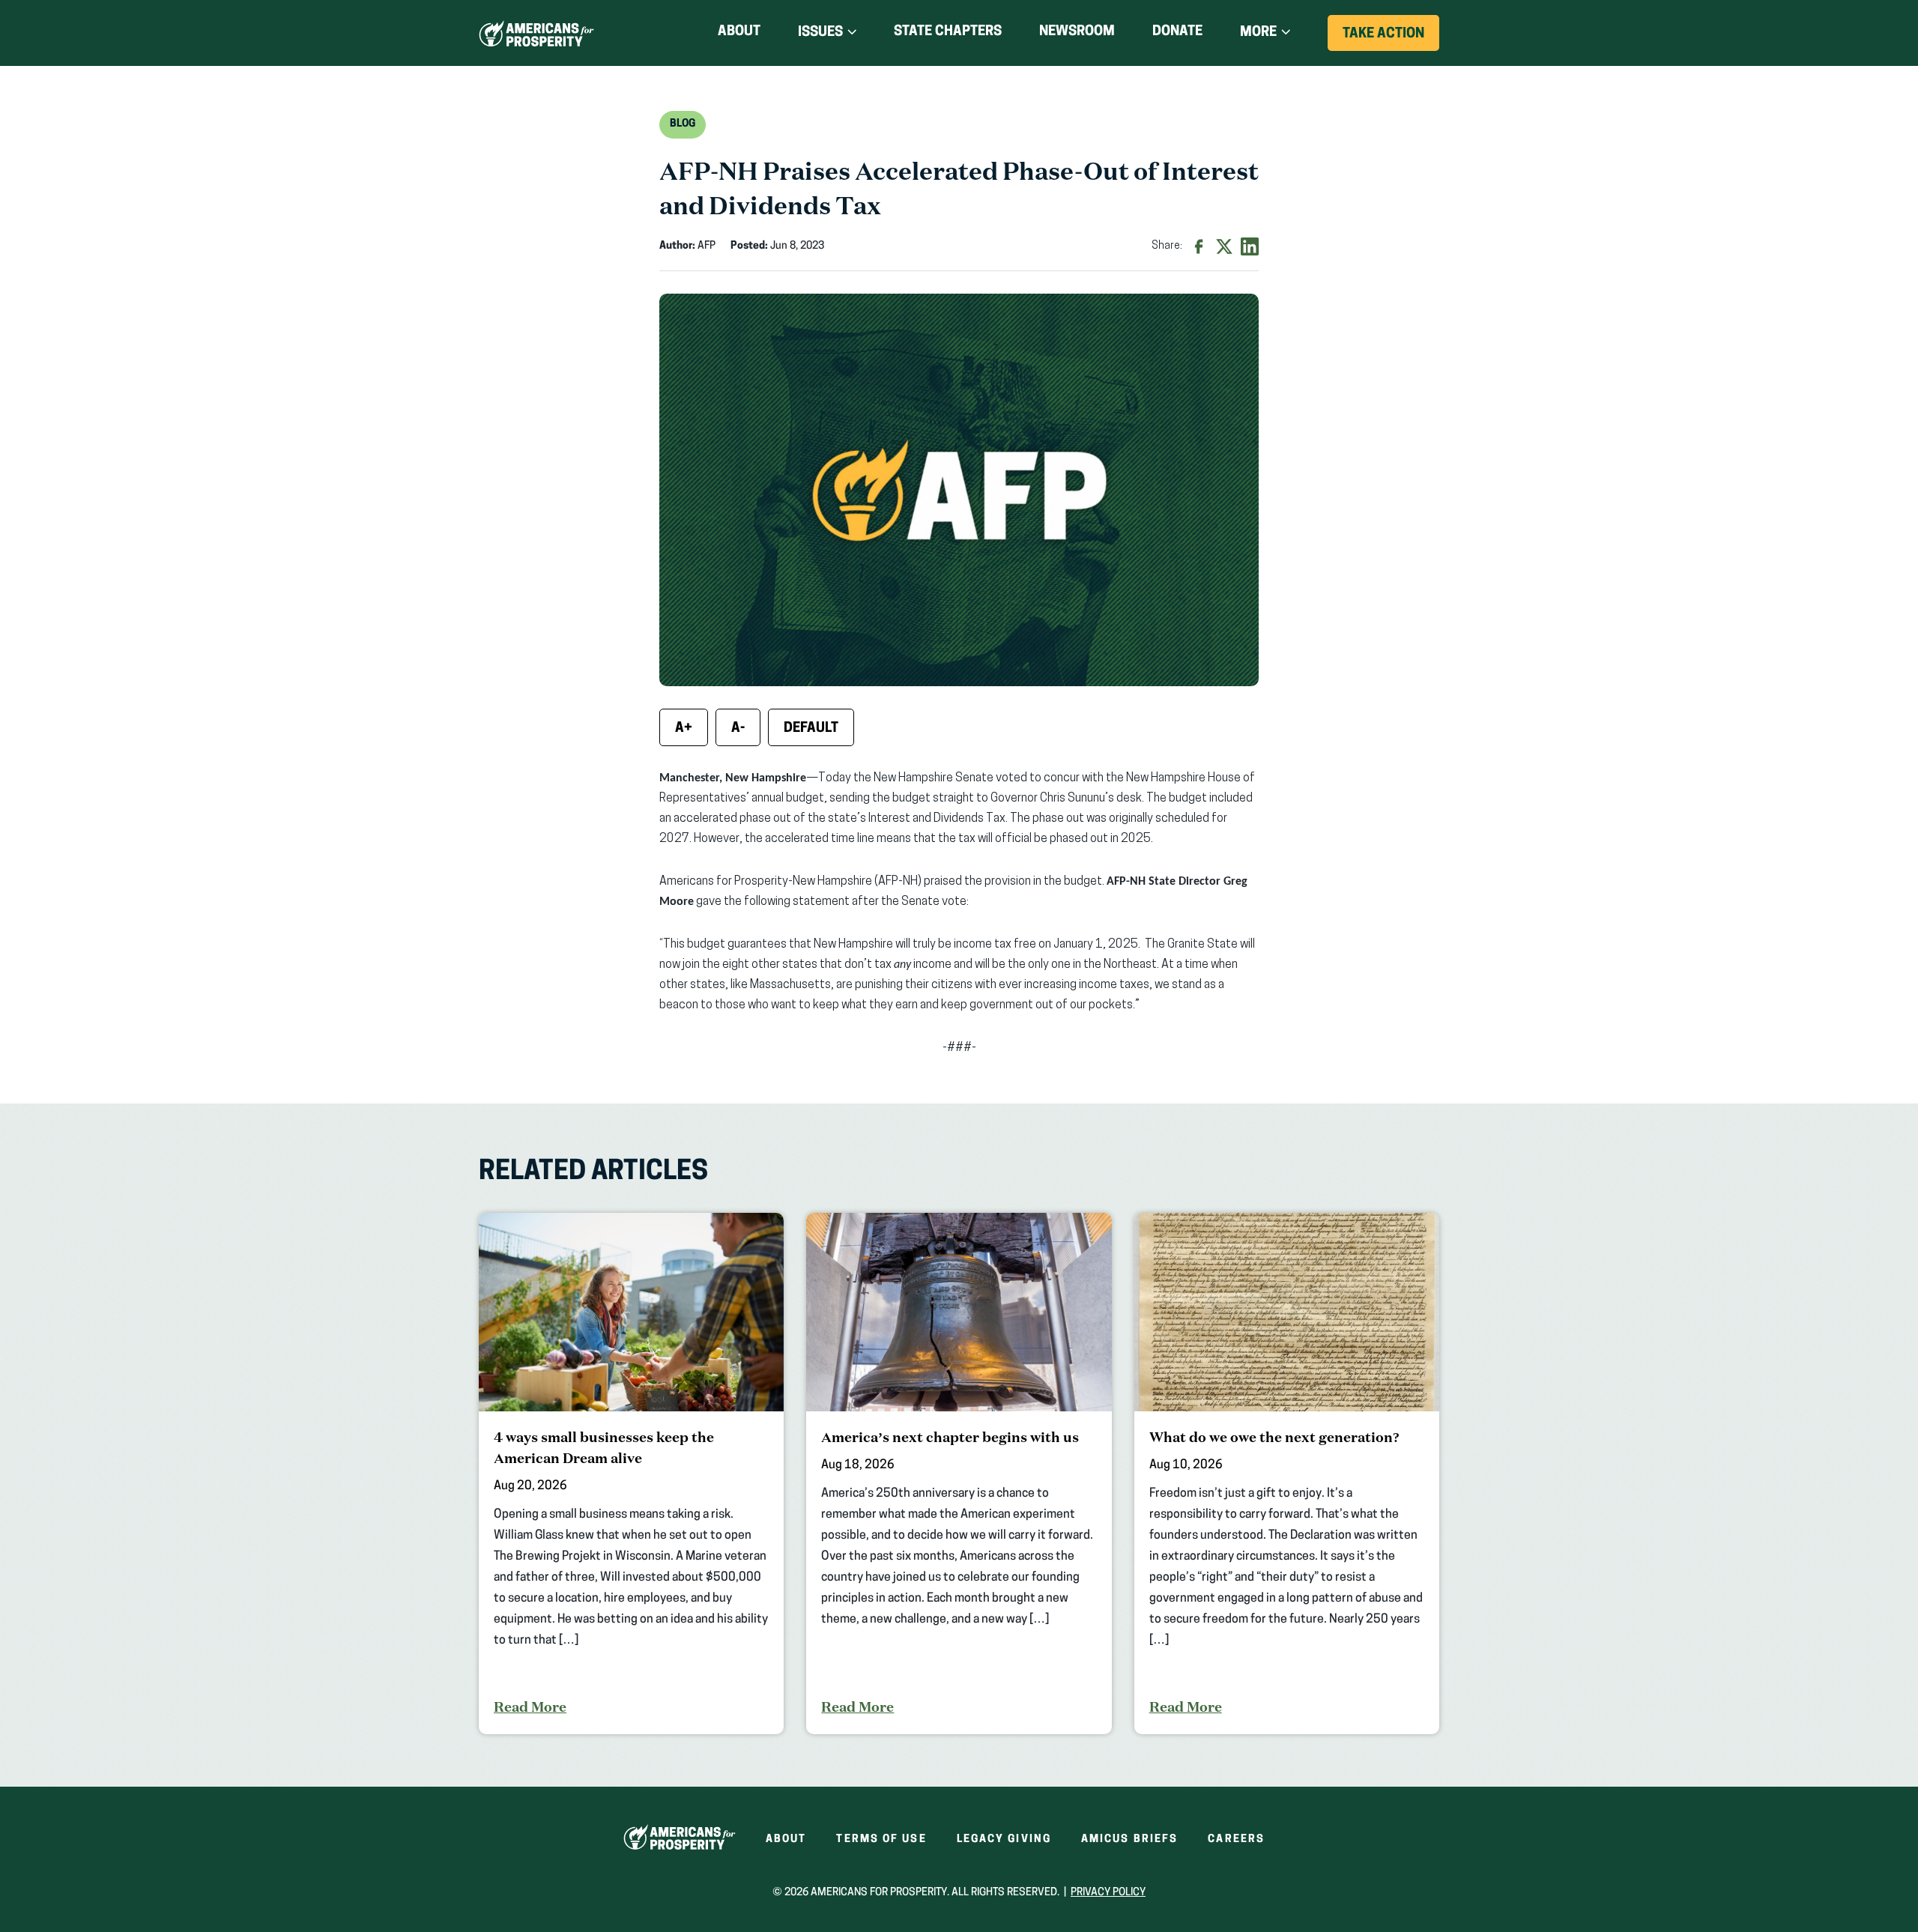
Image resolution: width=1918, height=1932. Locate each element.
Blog (683, 124)
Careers (1236, 1839)
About (739, 32)
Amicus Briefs (1129, 1839)
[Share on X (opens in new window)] (1224, 246)
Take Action (1391, 39)
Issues (820, 33)
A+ (684, 729)
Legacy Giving (1004, 1839)
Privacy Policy (1108, 1893)
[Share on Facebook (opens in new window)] (1199, 246)
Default (811, 729)
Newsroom (1077, 32)
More (1258, 33)
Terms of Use (881, 1839)
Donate (1177, 35)
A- (738, 729)
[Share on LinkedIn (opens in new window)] (1250, 246)
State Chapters (948, 32)
